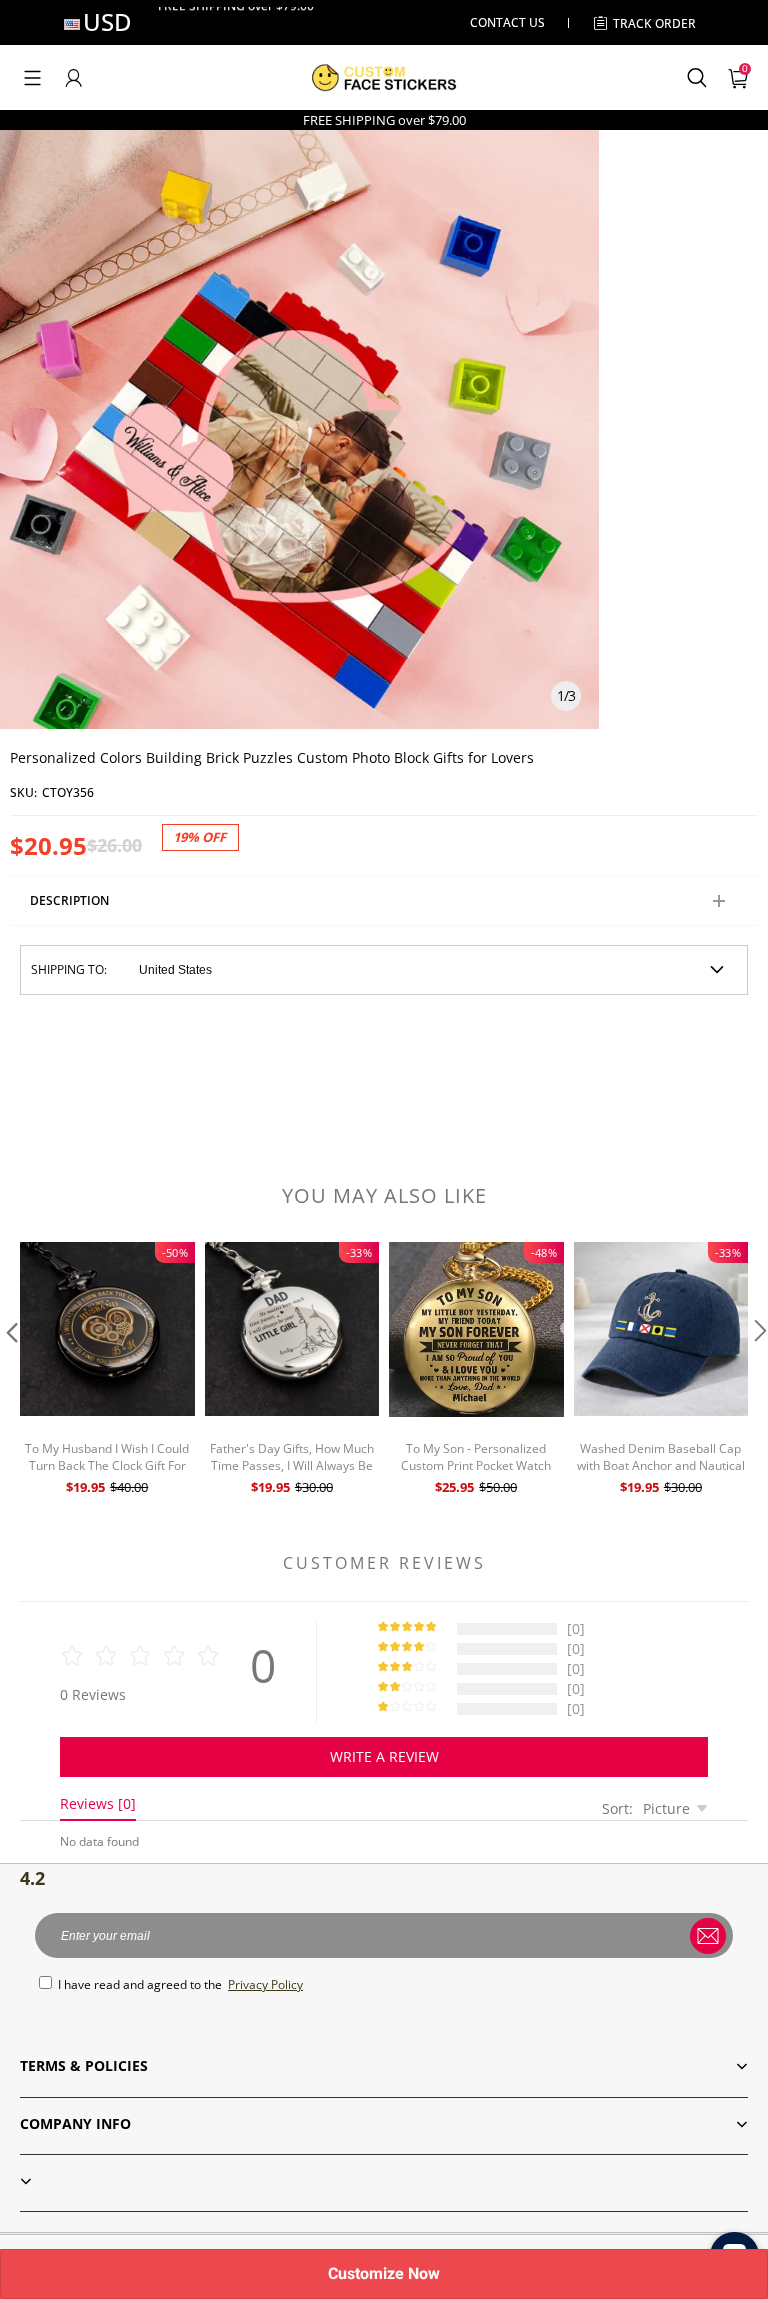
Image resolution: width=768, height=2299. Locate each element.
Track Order (654, 23)
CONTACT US (507, 22)
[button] (32, 78)
